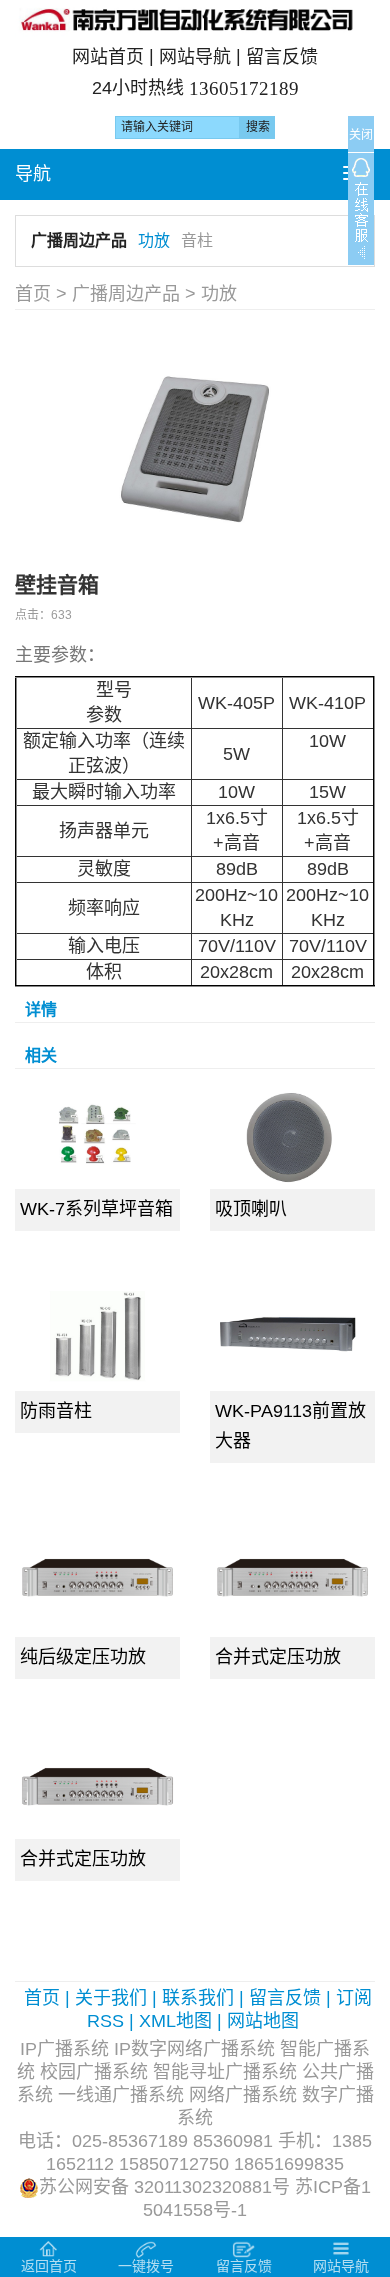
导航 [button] (33, 174)
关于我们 (111, 1998)
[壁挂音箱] (195, 444)
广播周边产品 (79, 240)
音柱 (197, 240)
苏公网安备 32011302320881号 (164, 2187)
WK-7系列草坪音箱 (96, 1209)
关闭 (361, 135)
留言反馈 (282, 56)
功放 (154, 240)
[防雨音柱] (97, 1336)
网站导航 (195, 56)
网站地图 (263, 2021)
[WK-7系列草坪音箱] (97, 1134)
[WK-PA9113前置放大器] (292, 1336)
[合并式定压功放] (292, 1575)
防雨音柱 (56, 1411)
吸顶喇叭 (251, 1209)
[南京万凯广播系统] (195, 19)
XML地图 (175, 2021)
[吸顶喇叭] (292, 1134)
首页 (33, 294)
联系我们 (198, 1998)
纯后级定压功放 (83, 1657)
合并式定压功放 (278, 1657)
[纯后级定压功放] (97, 1575)
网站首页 (108, 56)
